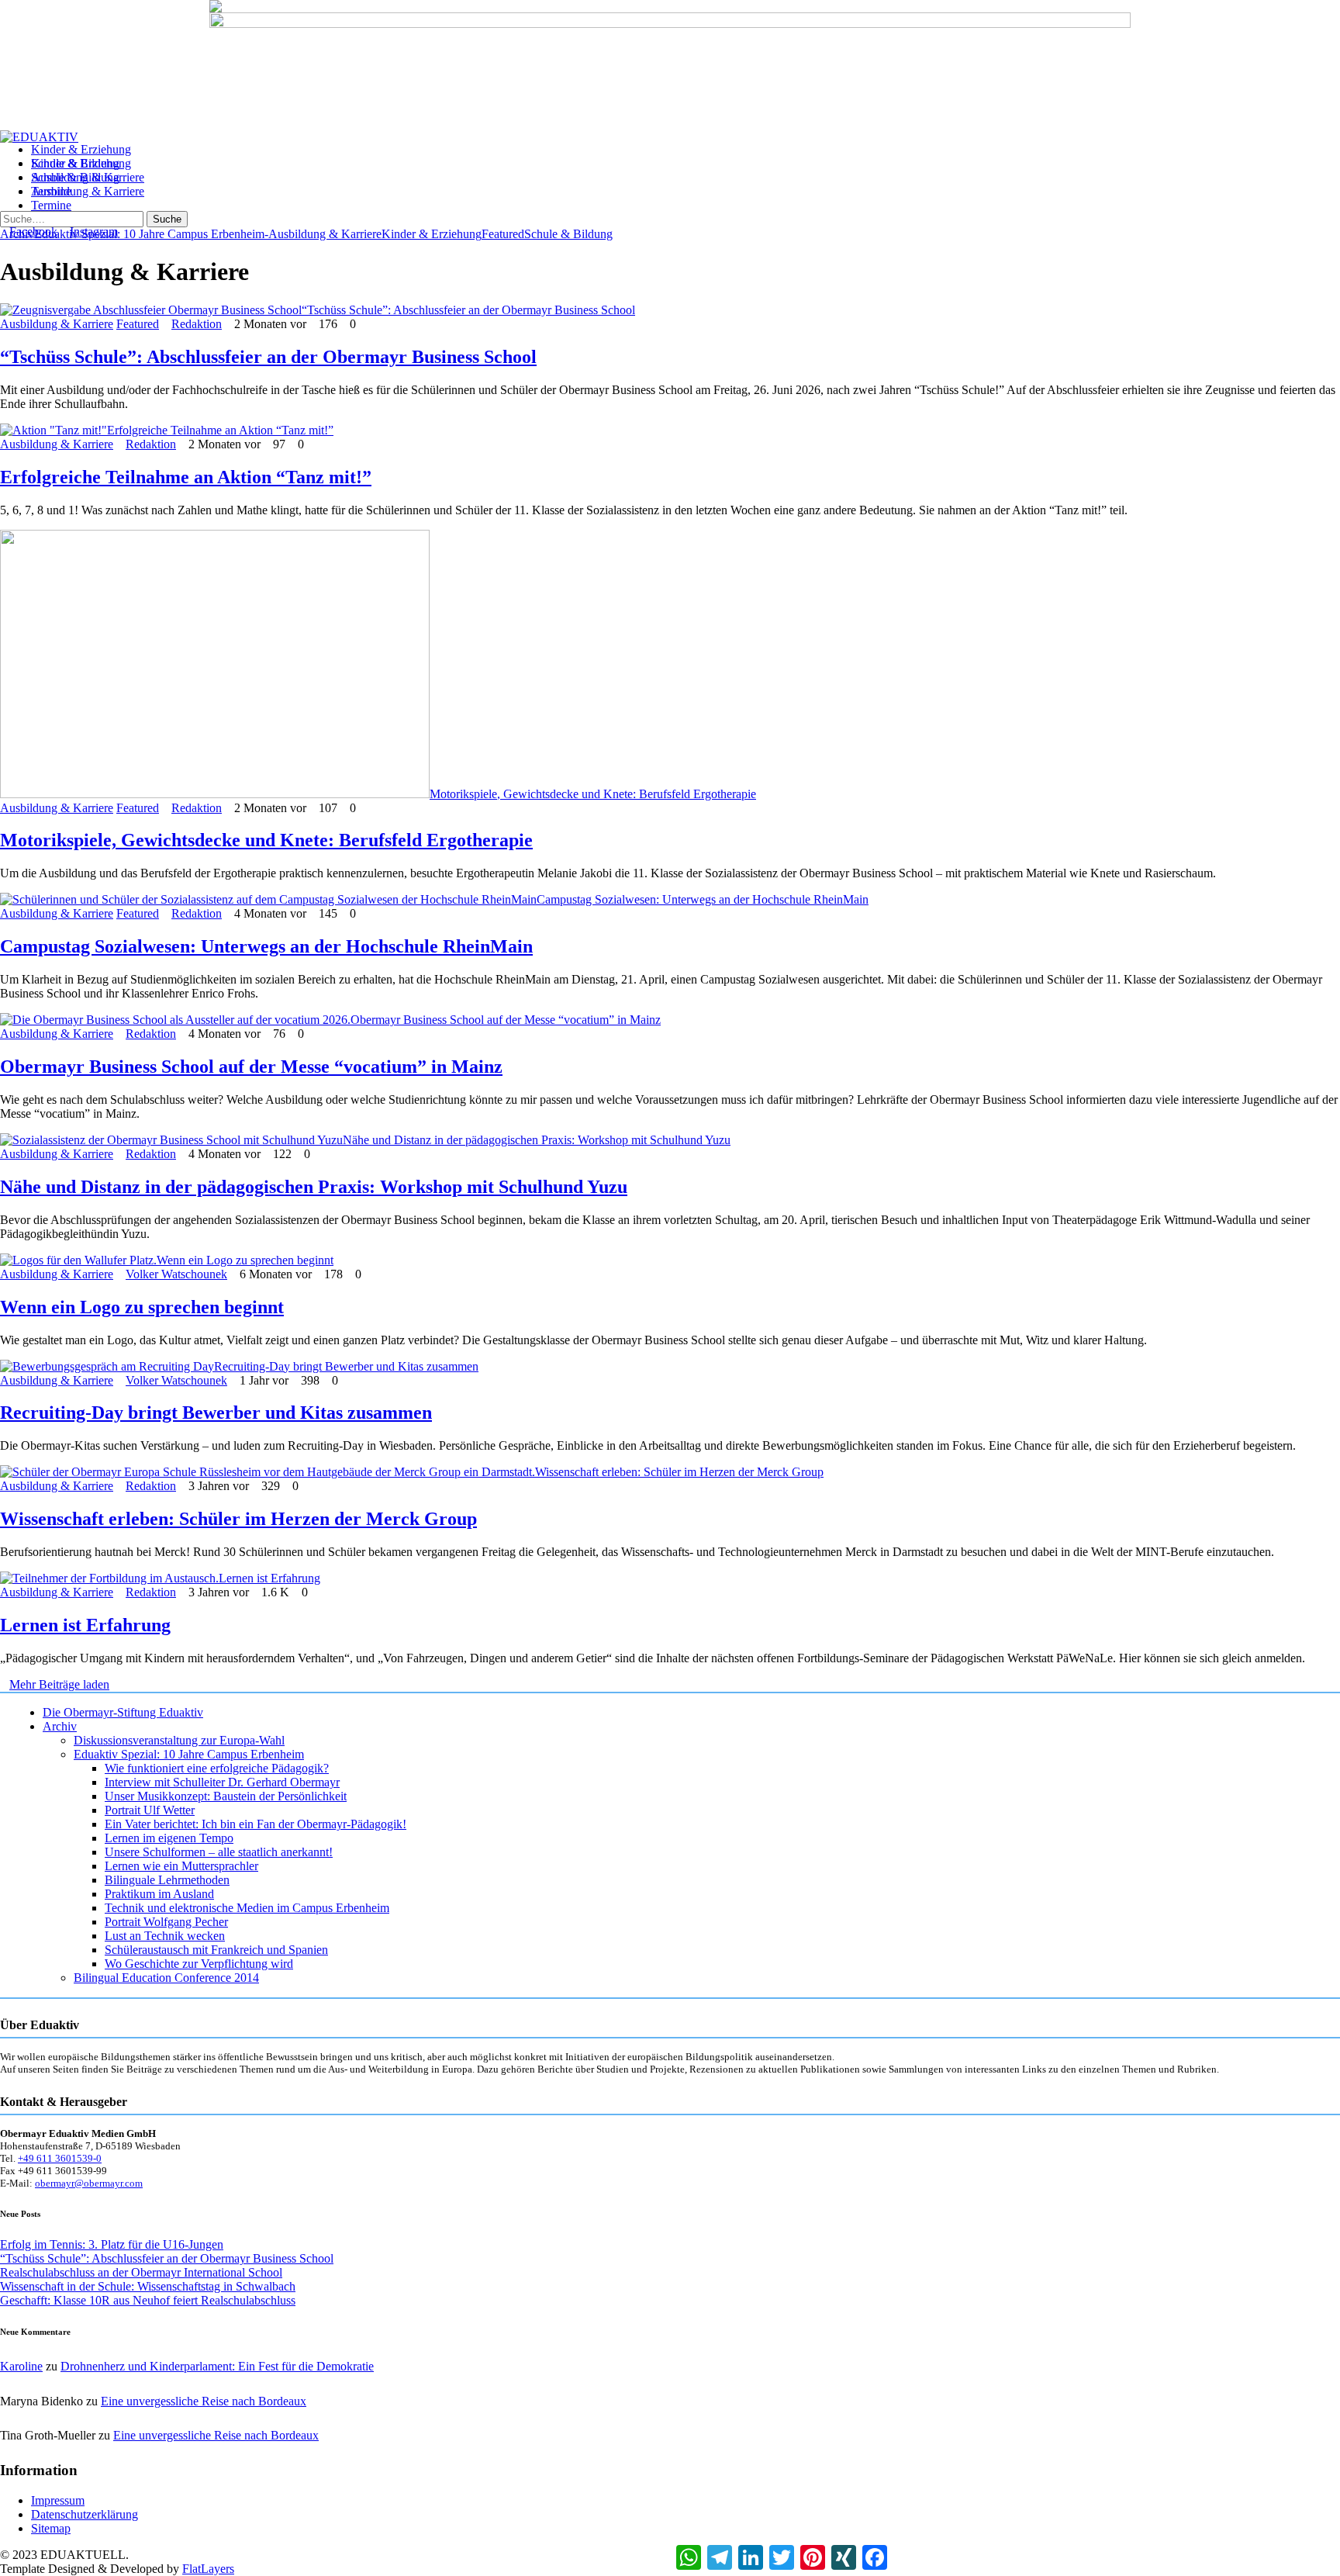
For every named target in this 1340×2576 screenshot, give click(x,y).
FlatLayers (208, 2569)
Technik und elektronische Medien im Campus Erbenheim (247, 1908)
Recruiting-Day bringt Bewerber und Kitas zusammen (346, 1366)
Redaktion (197, 324)
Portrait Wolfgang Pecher (166, 1922)
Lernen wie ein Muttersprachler (181, 1866)
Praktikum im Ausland (159, 1894)
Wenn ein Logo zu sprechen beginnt (245, 1260)
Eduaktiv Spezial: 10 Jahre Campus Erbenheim (149, 234)
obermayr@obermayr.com (89, 2183)
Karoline (21, 2366)
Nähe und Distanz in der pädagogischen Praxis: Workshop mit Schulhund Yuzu (537, 1140)
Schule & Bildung (75, 177)
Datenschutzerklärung (85, 2514)
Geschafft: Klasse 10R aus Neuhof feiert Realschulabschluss (148, 2300)
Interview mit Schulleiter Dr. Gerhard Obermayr (222, 1782)
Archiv (60, 1726)
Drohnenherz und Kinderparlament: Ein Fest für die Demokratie (217, 2366)
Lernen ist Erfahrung (269, 1578)
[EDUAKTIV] (39, 137)
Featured (503, 234)
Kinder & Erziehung (81, 163)
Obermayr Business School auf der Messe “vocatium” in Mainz (506, 1020)
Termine (51, 205)
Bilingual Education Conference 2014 (166, 1978)
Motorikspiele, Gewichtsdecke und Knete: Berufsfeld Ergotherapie (593, 794)
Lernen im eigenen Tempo (169, 1838)
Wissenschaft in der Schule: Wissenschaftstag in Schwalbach (148, 2286)
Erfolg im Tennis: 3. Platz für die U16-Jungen (112, 2244)
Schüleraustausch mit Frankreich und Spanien (216, 1950)
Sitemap (51, 2528)
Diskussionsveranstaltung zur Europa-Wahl (179, 1740)
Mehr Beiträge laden (59, 1684)
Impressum (58, 2500)
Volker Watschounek (176, 1274)
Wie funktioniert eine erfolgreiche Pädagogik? (217, 1768)
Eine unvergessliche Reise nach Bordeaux (204, 2401)
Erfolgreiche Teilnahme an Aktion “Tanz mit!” (220, 430)
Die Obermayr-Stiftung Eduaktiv (123, 1712)
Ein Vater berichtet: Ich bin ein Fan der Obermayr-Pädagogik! (256, 1824)
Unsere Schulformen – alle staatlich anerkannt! (219, 1852)
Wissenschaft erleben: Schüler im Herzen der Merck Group (679, 1472)
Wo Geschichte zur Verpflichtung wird (199, 1964)
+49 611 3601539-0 (60, 2158)
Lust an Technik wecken (165, 1936)
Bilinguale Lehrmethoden (167, 1880)
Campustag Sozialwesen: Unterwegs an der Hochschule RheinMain (703, 899)
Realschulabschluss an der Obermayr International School (141, 2272)
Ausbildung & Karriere (88, 191)
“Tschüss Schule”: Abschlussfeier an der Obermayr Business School (468, 310)
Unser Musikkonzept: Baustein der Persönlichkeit (226, 1796)
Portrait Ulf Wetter (150, 1810)
